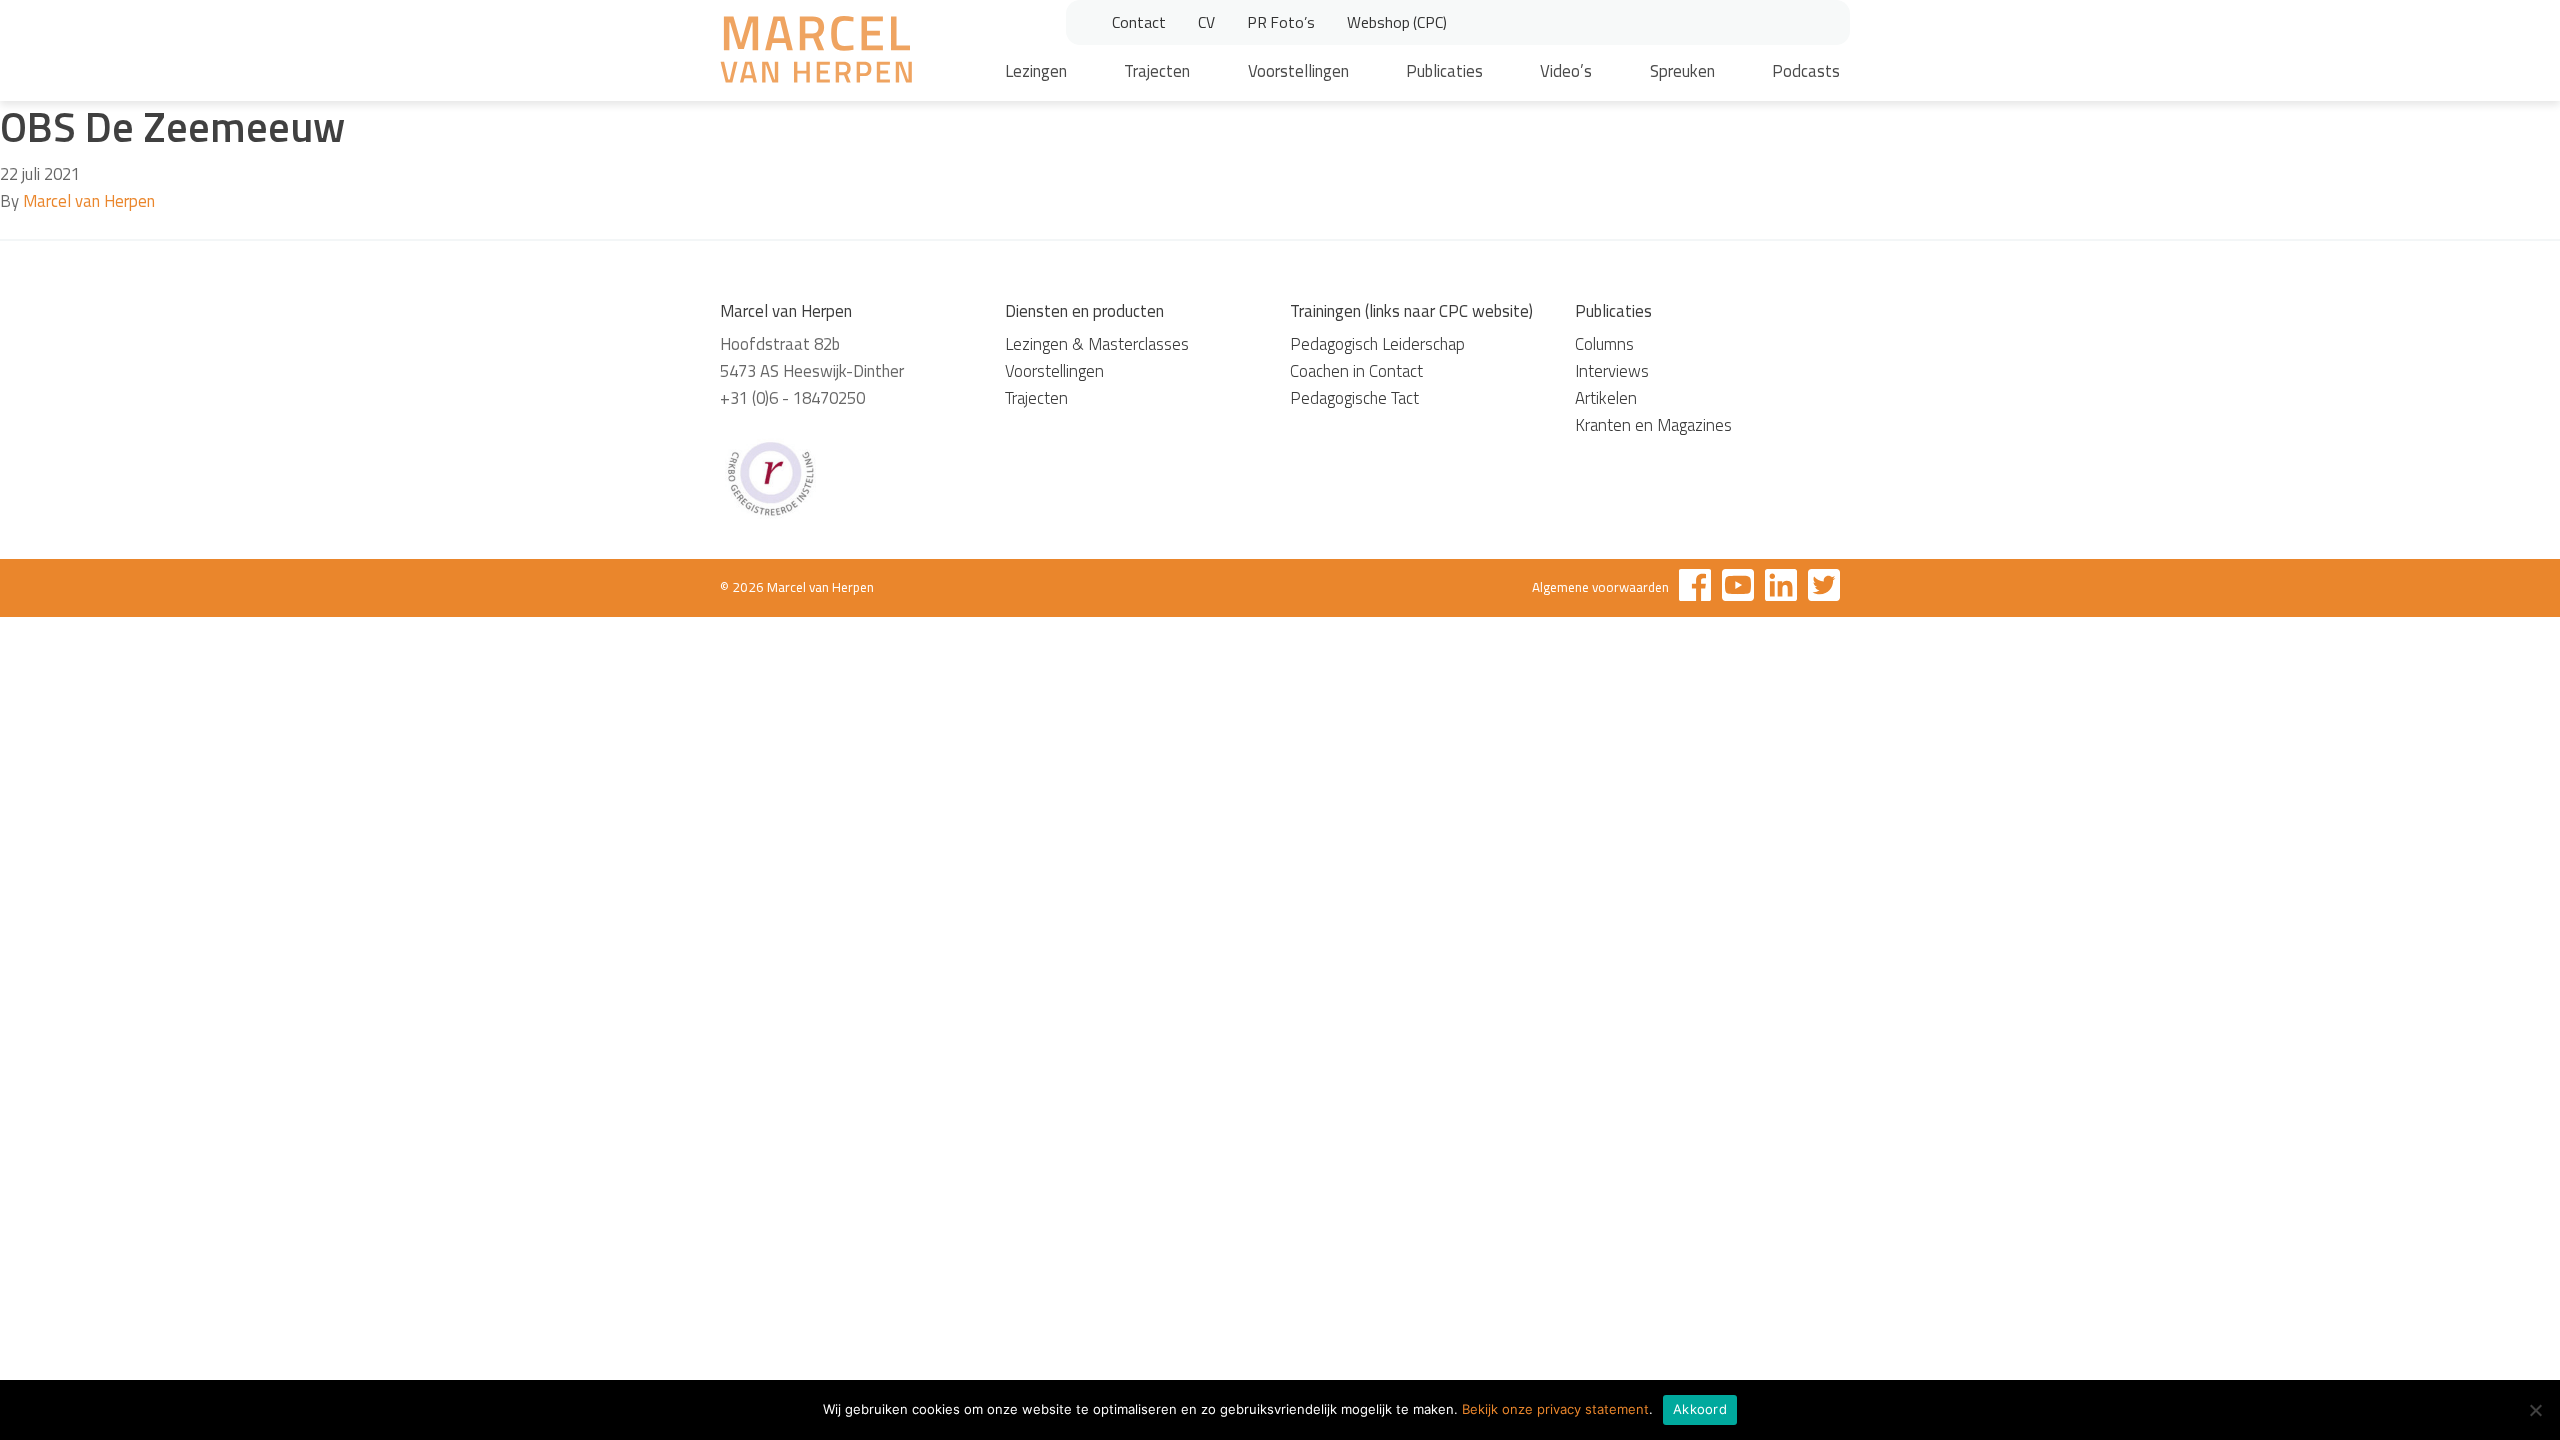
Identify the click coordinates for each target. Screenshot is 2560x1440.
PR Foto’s (1281, 22)
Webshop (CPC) (1397, 22)
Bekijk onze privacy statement (1555, 1409)
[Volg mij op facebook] (1695, 588)
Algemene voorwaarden (1600, 587)
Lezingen (1036, 71)
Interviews (1612, 371)
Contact (1139, 22)
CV (1206, 22)
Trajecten (1157, 71)
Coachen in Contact (1356, 371)
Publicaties (1444, 71)
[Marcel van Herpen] (816, 53)
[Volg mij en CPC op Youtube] (1738, 588)
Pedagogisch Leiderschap (1377, 344)
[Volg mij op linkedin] (1781, 588)
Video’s (1566, 71)
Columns (1604, 344)
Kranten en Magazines (1653, 425)
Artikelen (1606, 398)
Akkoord (1700, 1409)
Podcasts (1806, 71)
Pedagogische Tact (1354, 398)
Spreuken (1682, 71)
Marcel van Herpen (89, 201)
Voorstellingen (1298, 71)
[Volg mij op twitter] (1824, 588)
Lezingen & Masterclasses (1097, 344)
